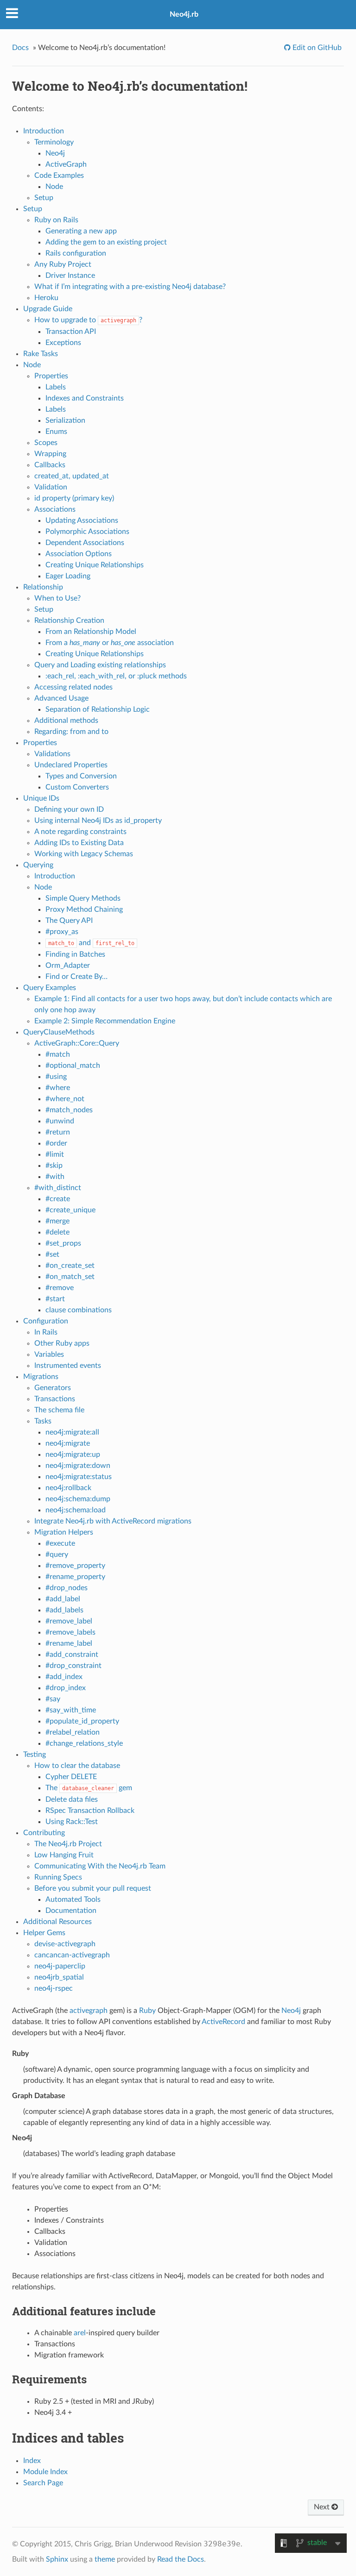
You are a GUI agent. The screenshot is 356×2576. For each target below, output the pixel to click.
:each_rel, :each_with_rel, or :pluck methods (116, 676)
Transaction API (71, 332)
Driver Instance (70, 276)
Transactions (55, 1399)
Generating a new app (81, 231)
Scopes (46, 443)
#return (58, 1132)
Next (323, 2507)
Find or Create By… (76, 977)
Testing (35, 1755)
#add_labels (64, 1610)
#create (58, 1199)
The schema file (59, 1410)
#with (55, 1177)
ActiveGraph (66, 164)
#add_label (63, 1599)
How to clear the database (77, 1766)
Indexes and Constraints (85, 398)
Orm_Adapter (68, 965)
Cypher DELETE (71, 1777)
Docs (20, 48)
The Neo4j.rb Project (68, 1844)
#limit (55, 1154)
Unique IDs (41, 798)
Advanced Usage (61, 698)
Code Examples (59, 175)
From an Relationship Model (91, 632)
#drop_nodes (67, 1588)
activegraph (89, 2011)
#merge (57, 1221)
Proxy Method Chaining (84, 909)
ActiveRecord (223, 2022)
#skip (54, 1166)
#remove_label (69, 1621)
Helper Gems (44, 1933)
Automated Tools (73, 1899)
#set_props (63, 1243)
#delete (57, 1232)
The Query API (69, 921)
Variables (49, 1354)
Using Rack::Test (72, 1822)
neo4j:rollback (68, 1488)
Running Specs (58, 1877)
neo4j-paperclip (60, 1966)
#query (57, 1554)
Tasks (43, 1421)
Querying (38, 865)
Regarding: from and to (71, 732)
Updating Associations (82, 520)
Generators (53, 1388)
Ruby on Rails (56, 220)
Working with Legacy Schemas (84, 854)
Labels (56, 387)
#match (58, 1054)
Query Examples (50, 988)
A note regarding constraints (80, 832)
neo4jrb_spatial (59, 1977)
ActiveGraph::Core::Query (77, 1043)
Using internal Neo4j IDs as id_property (98, 821)
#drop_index (66, 1688)
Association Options (79, 554)
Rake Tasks (41, 354)
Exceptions (63, 343)
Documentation (71, 1911)
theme (105, 2559)
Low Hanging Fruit (64, 1855)
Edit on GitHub (316, 48)
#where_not (65, 1099)
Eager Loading (68, 576)
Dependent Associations (85, 543)
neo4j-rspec (54, 1988)
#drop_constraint (73, 1666)
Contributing (44, 1833)
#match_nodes (69, 1110)
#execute (60, 1543)
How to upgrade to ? (88, 320)
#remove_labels (70, 1632)
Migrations (41, 1377)
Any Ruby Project (63, 264)
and (91, 943)
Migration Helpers (64, 1532)
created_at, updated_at (72, 476)
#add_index (64, 1677)
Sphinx (57, 2559)
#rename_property (75, 1577)
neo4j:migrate (68, 1443)
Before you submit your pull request (93, 1888)
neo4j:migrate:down (78, 1466)
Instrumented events (68, 1366)
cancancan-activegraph (72, 1955)
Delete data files (72, 1799)
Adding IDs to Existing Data (79, 843)
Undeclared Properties (71, 765)
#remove (60, 1288)
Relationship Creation (69, 620)
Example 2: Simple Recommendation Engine (105, 1021)
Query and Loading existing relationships (100, 665)
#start (55, 1299)
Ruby (147, 2011)
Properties (51, 376)
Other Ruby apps (62, 1343)
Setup (44, 198)
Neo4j (55, 153)
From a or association (110, 643)
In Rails (46, 1332)
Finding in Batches (75, 954)
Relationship (43, 587)
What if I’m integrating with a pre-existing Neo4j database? (130, 287)
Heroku (46, 298)
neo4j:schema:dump (78, 1499)
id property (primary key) (74, 498)
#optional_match (73, 1065)
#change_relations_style (84, 1743)
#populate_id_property (82, 1721)
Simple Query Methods (83, 898)
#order (56, 1143)
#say (53, 1699)
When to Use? (57, 598)
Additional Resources (57, 1922)
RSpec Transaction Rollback (90, 1811)
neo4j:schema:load (76, 1510)
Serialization (65, 420)
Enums (56, 432)
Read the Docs (181, 2559)
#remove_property (75, 1566)
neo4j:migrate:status (79, 1477)
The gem (89, 1788)
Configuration (46, 1321)
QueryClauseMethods (59, 1032)
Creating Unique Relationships (95, 565)
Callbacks (50, 465)
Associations (55, 509)
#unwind (60, 1121)
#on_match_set (70, 1277)
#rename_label (69, 1643)
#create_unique (70, 1210)
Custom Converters (77, 787)
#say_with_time (71, 1710)
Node (54, 187)
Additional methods (66, 721)
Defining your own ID (69, 809)
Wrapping (50, 454)
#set (52, 1254)
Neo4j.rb (184, 14)
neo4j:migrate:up (73, 1454)
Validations (52, 754)
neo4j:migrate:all (72, 1432)
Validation (51, 487)
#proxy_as (62, 932)
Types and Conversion (81, 776)
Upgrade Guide (48, 309)
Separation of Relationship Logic (98, 709)
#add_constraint (72, 1655)
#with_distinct (58, 1188)
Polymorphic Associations (87, 532)
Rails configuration (76, 253)
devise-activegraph (65, 1944)
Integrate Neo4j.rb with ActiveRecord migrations (113, 1521)
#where (58, 1088)
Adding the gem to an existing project (106, 242)
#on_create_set (70, 1266)
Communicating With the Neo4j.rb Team (100, 1866)
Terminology (54, 142)
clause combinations (79, 1310)
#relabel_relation (73, 1732)
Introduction (44, 131)
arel (80, 2333)
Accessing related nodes (73, 687)
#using (56, 1077)
